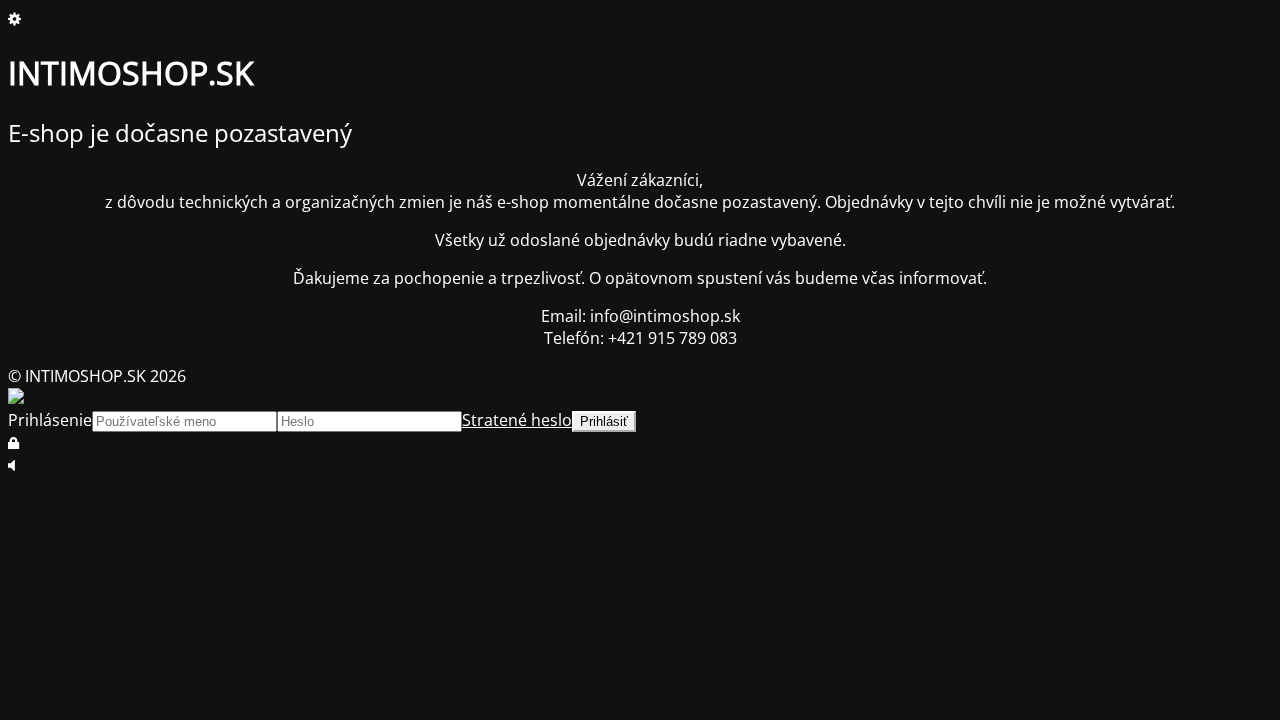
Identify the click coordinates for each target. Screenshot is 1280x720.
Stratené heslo (517, 420)
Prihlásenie (50, 420)
